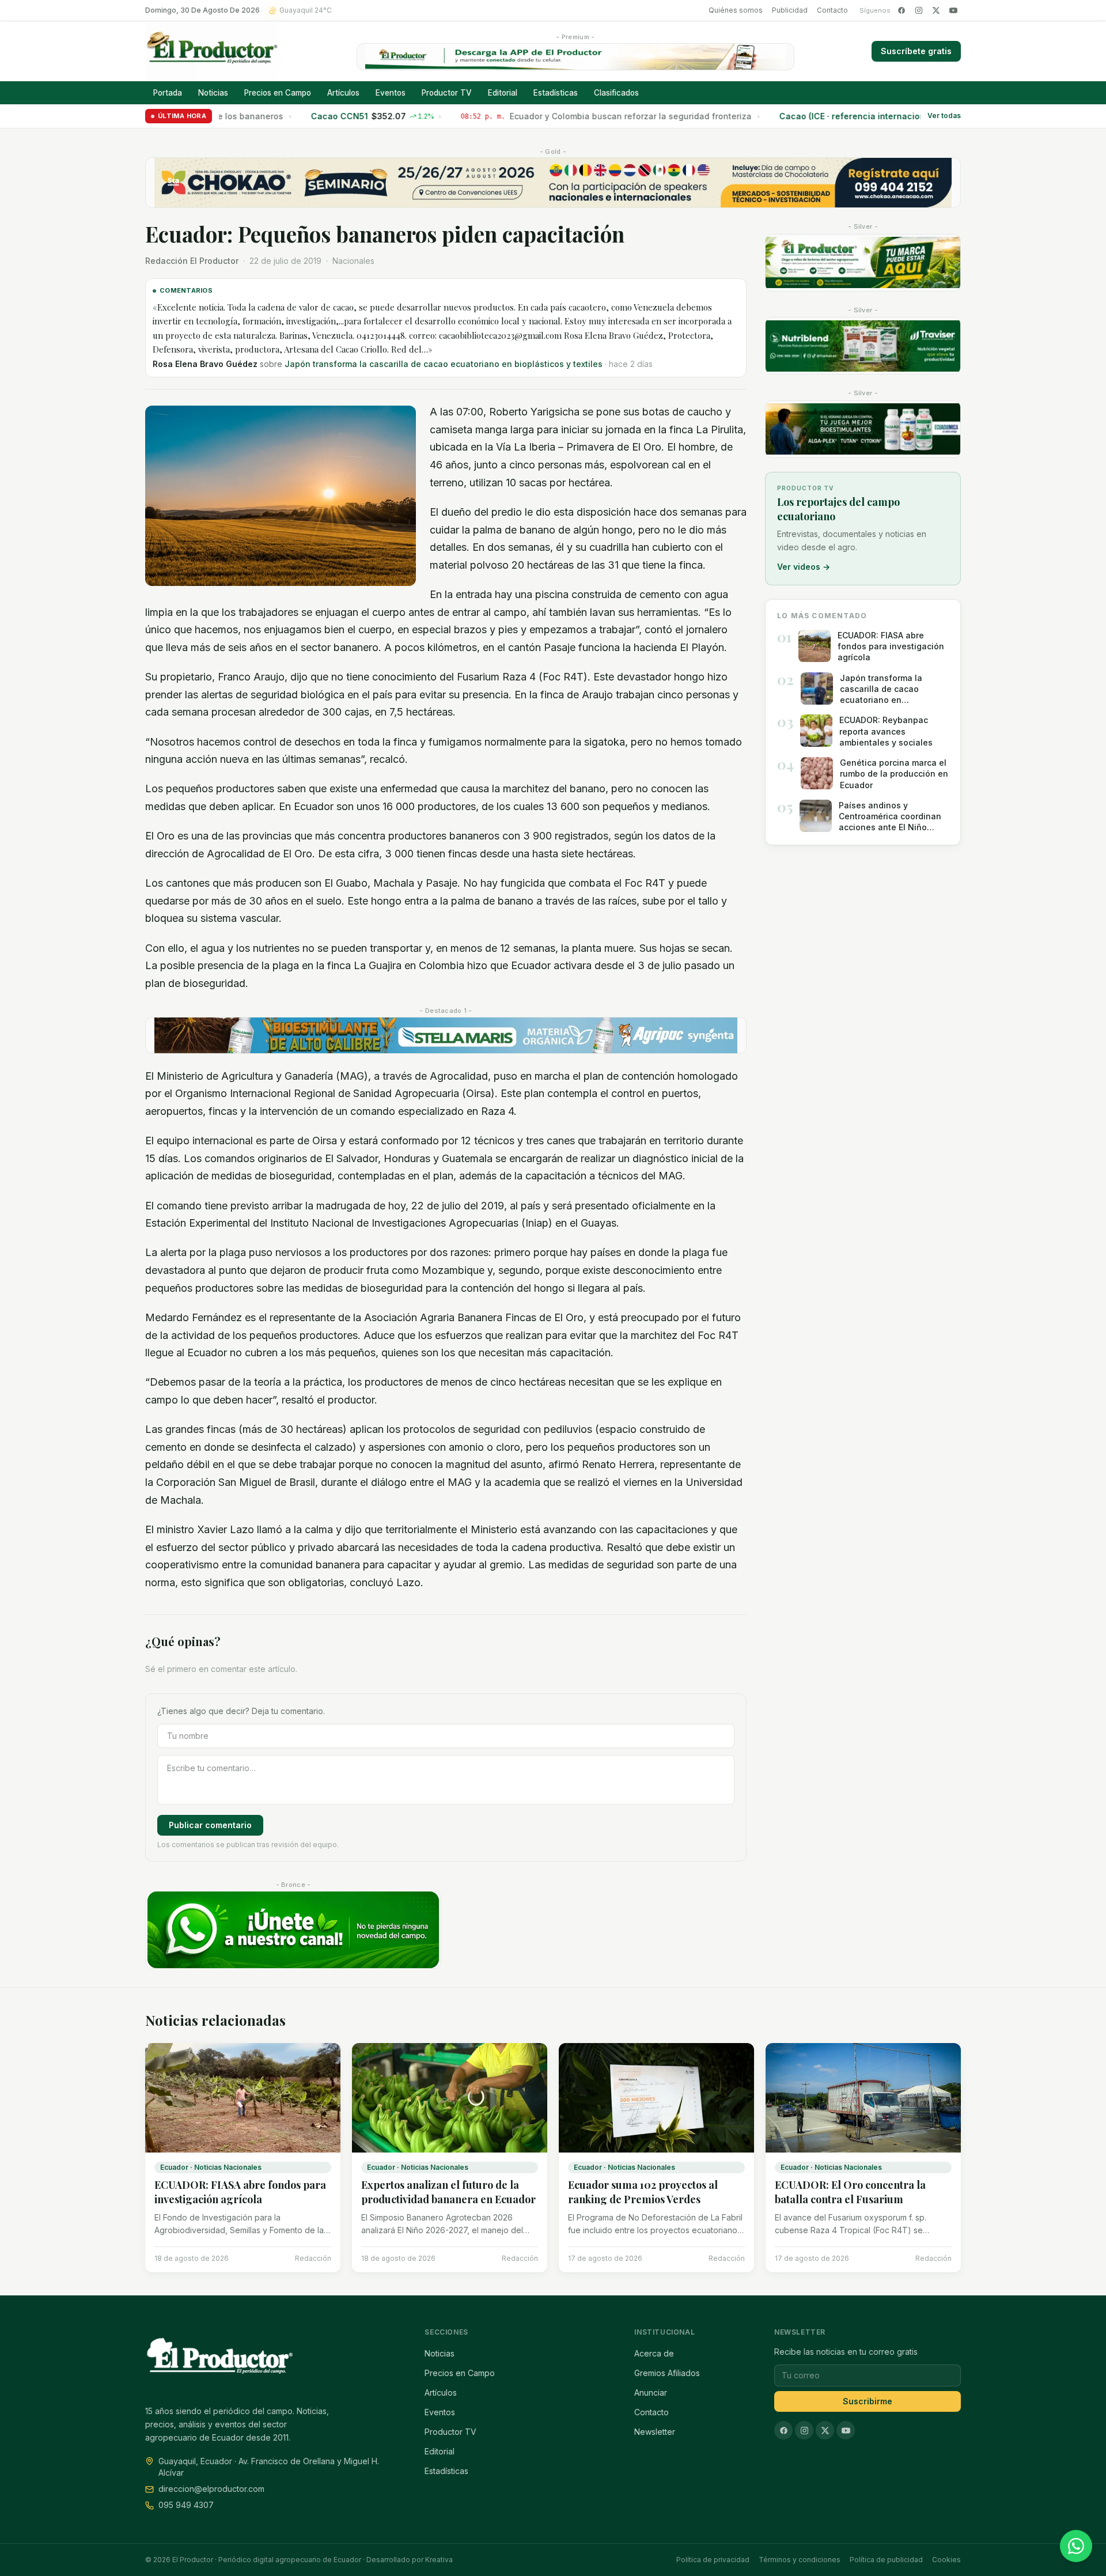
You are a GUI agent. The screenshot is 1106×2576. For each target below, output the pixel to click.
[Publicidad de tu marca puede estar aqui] (863, 263)
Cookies (946, 2560)
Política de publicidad (886, 2560)
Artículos (343, 93)
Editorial (503, 93)
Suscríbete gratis (916, 51)
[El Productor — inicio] (212, 51)
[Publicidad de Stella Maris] (446, 1035)
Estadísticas (556, 93)
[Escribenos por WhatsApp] (1076, 2546)
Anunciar (651, 2392)
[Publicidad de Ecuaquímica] (863, 429)
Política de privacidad (713, 2560)
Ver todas (944, 116)
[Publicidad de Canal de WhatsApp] (293, 1930)
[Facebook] (902, 10)
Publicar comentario (210, 1825)
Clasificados (616, 93)
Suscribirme (868, 2401)
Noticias (213, 93)
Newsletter (655, 2432)
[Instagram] (919, 10)
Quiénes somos (736, 10)
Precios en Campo (278, 93)
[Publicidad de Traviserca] (863, 346)
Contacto (832, 10)
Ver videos (804, 567)
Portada (168, 93)
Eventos (391, 93)
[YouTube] (953, 10)
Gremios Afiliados (667, 2373)
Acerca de (654, 2353)
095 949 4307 (186, 2505)
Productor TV (447, 93)
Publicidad (790, 10)
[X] (936, 10)
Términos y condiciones (800, 2560)
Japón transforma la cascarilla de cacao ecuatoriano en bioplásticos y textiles (444, 364)
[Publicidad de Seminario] (553, 183)
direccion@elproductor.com (211, 2489)
